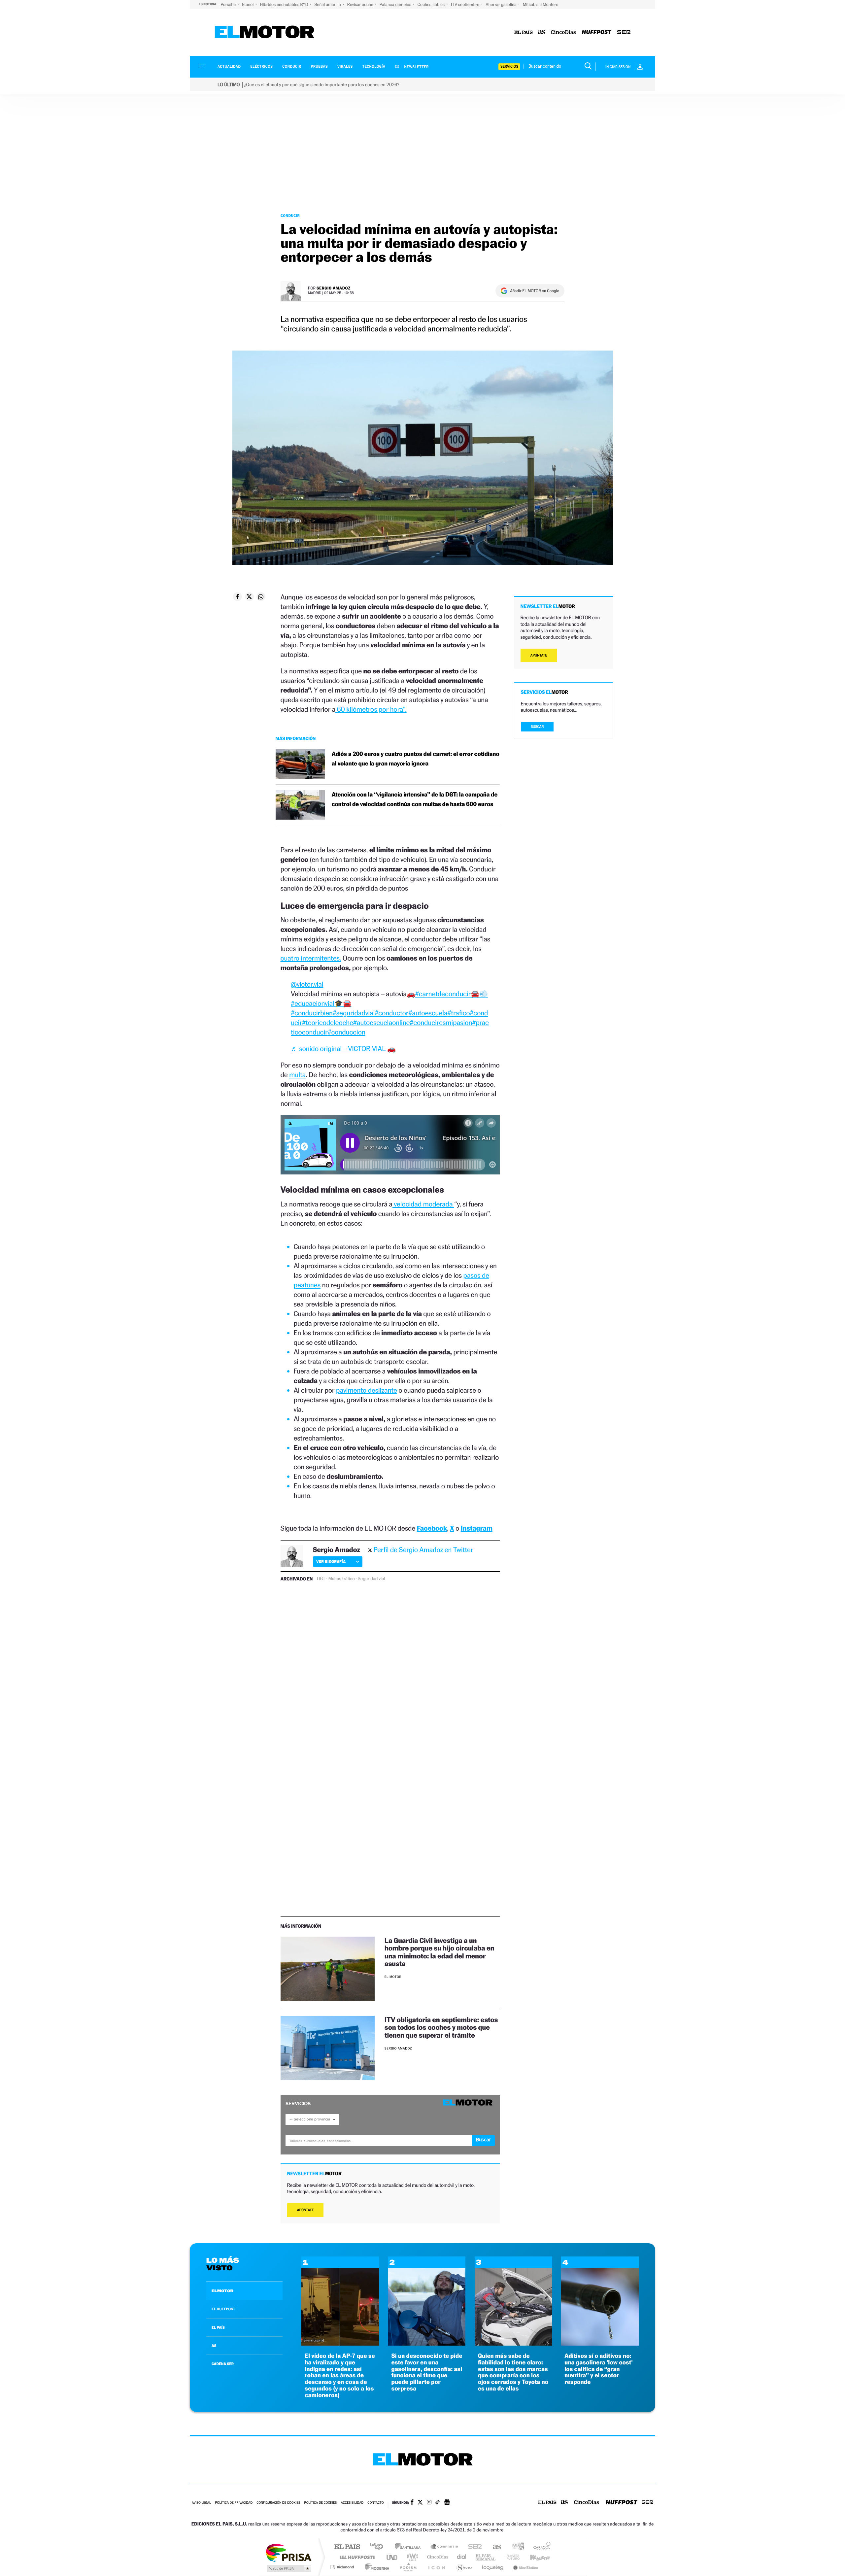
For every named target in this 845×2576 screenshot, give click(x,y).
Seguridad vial (372, 1579)
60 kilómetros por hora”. (371, 709)
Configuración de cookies (278, 2503)
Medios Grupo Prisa (288, 2568)
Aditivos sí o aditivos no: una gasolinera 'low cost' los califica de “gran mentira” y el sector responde (599, 2369)
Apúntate (305, 2210)
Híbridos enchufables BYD (285, 4)
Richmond (343, 2567)
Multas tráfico (342, 1579)
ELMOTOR (222, 2291)
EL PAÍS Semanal (486, 2557)
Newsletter (416, 67)
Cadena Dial (462, 2557)
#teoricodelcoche (328, 1022)
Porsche (229, 4)
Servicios (509, 67)
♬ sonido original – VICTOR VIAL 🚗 (343, 1049)
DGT (321, 1579)
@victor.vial (307, 984)
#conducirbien (312, 1013)
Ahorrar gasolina (502, 4)
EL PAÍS (218, 2327)
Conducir (292, 67)
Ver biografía (331, 1561)
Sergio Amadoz (334, 288)
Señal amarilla (328, 4)
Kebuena (534, 2557)
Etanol (248, 4)
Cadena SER (473, 2547)
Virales (345, 67)
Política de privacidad (234, 2503)
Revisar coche (361, 4)
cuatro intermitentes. (311, 958)
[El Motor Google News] (447, 2503)
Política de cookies (321, 2503)
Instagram (477, 1528)
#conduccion (346, 1032)
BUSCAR (537, 727)
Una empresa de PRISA (288, 2552)
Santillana (410, 2547)
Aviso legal (201, 2503)
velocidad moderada (423, 1204)
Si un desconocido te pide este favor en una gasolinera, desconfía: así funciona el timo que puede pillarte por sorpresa (427, 2372)
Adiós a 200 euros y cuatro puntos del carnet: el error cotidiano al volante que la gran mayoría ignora (416, 759)
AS (214, 2346)
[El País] (524, 33)
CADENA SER (223, 2364)
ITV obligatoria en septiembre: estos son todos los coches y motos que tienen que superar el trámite (441, 2027)
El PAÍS (347, 2547)
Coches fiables (432, 4)
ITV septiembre (466, 4)
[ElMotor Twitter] (420, 2503)
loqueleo (493, 2567)
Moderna (375, 2567)
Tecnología (374, 67)
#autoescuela (428, 1013)
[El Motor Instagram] (429, 2503)
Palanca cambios (396, 4)
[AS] (542, 33)
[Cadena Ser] (624, 33)
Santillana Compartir (445, 2547)
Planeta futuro (510, 2557)
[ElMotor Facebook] (412, 2503)
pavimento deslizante (367, 1390)
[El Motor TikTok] (438, 2503)
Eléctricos (261, 67)
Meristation (525, 2567)
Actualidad (229, 67)
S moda (464, 2567)
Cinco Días (437, 2557)
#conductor (391, 1013)
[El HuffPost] (597, 33)
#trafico (458, 1013)
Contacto (375, 2503)
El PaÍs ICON (436, 2567)
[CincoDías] (563, 33)
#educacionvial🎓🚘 (321, 1003)
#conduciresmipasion (441, 1022)
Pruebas (320, 67)
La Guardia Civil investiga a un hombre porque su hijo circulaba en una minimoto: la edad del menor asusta (439, 1952)
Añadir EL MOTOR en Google (535, 291)
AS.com (494, 2547)
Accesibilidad (352, 2503)
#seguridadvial (354, 1013)
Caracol (540, 2547)
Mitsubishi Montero (541, 4)
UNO (392, 2557)
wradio (411, 2557)
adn (516, 2547)
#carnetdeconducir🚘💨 (452, 994)
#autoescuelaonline (381, 1022)
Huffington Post (356, 2557)
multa (297, 1075)
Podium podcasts (408, 2567)
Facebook (432, 1528)
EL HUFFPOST (223, 2309)
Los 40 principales (379, 2547)
